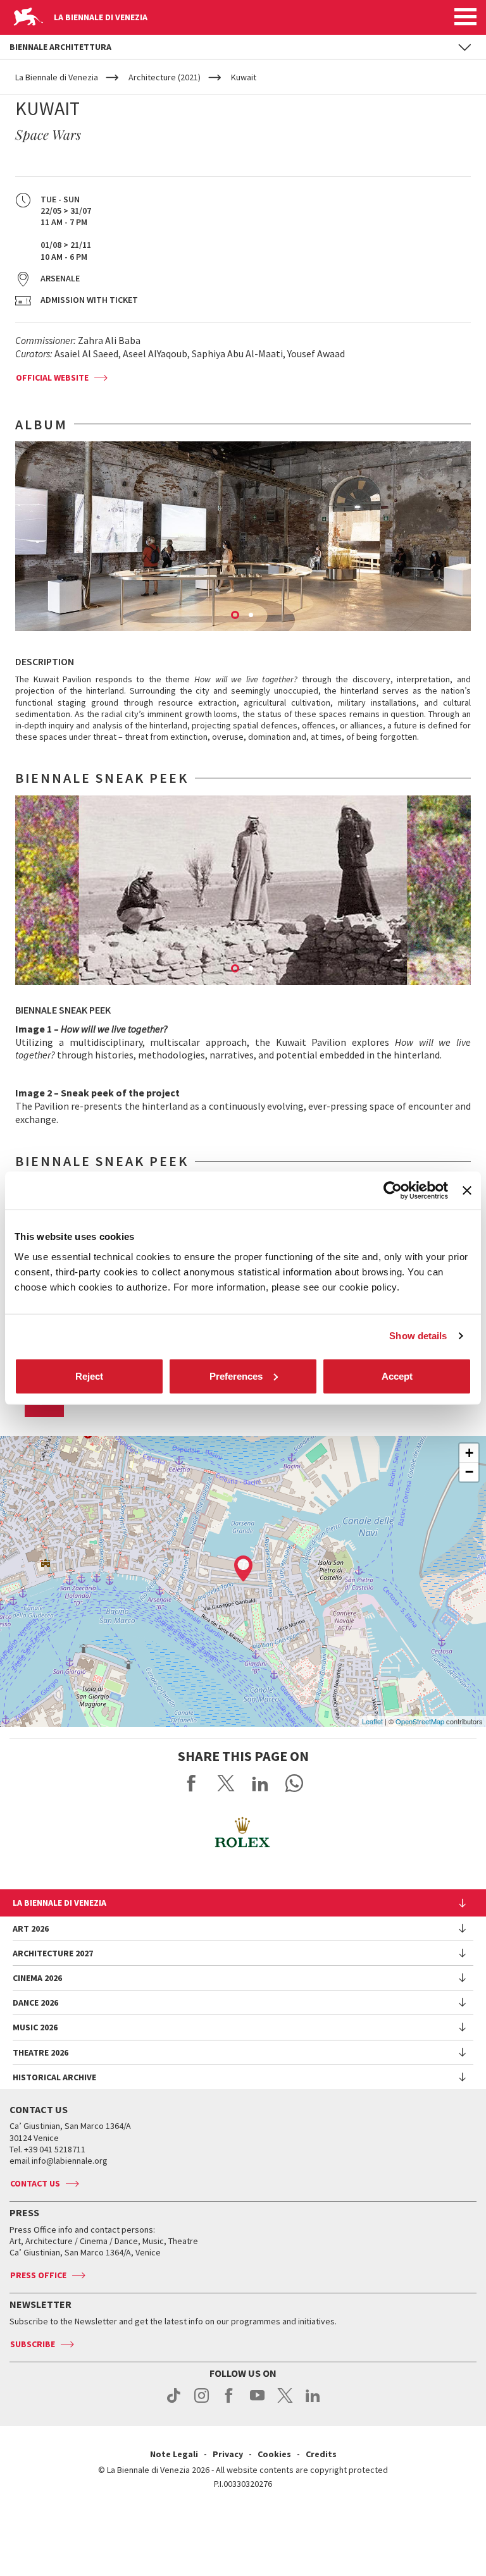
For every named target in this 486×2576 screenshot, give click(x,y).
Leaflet (372, 1721)
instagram (202, 2402)
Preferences (236, 1376)
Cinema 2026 (37, 1978)
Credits (321, 2454)
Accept (397, 1376)
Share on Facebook (192, 1783)
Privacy (228, 2454)
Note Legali (174, 2454)
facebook (229, 2402)
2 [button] (252, 616)
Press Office (38, 2275)
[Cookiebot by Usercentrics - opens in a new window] (393, 1191)
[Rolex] (243, 1832)
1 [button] (236, 616)
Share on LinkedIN (260, 1783)
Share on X (226, 1783)
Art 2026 (31, 1929)
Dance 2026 (35, 2003)
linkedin (313, 2402)
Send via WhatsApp (294, 1783)
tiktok (174, 2402)
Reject (89, 1376)
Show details (418, 1336)
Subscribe (33, 2344)
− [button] (469, 1472)
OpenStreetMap (420, 1721)
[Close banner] (467, 1191)
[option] (243, 536)
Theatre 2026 (40, 2052)
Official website (52, 377)
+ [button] (469, 1453)
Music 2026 (35, 2027)
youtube (257, 2402)
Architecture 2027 (53, 1953)
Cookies (274, 2454)
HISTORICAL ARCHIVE (54, 2077)
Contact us (35, 2183)
